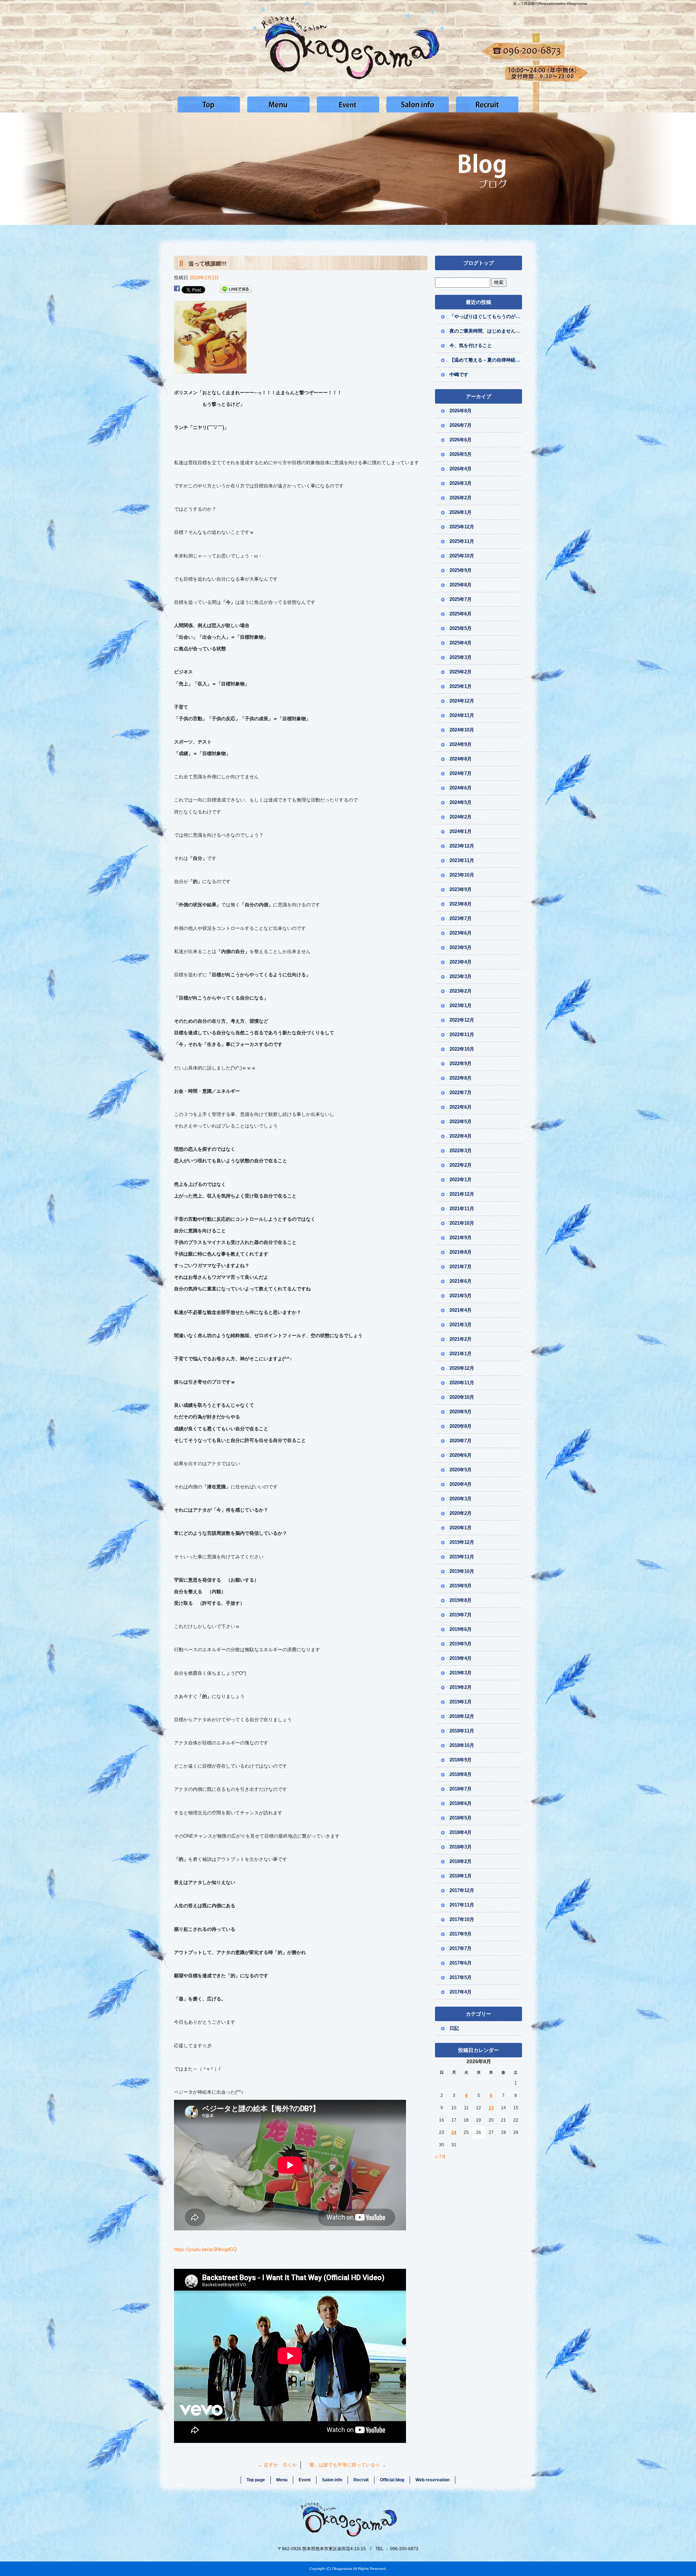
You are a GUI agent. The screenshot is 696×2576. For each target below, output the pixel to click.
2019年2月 (461, 1687)
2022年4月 (461, 1136)
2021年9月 (461, 1238)
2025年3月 (461, 657)
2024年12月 (462, 701)
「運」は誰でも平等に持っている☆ (345, 2465)
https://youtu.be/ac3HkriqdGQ (205, 2249)
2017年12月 (462, 1890)
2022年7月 (461, 1093)
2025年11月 (462, 541)
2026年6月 (461, 440)
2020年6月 (461, 1455)
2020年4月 (461, 1484)
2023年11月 (462, 860)
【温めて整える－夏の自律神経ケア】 (486, 360)
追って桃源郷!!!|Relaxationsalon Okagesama (550, 3)
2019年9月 (461, 1586)
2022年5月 (461, 1122)
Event (348, 104)
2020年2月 (461, 1513)
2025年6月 (461, 614)
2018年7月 (461, 1789)
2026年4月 (461, 469)
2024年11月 (462, 715)
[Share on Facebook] (177, 289)
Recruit (487, 104)
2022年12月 (462, 1020)
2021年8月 (461, 1252)
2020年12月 (462, 1368)
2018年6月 (461, 1803)
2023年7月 (461, 918)
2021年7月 (461, 1267)
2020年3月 (461, 1499)
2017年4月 (461, 1992)
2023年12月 (462, 846)
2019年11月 (462, 1557)
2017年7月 (461, 1948)
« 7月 (441, 2157)
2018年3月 (461, 1847)
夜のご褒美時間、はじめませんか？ (486, 331)
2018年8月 (461, 1774)
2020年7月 (461, 1441)
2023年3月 (461, 976)
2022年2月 (461, 1165)
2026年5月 (461, 454)
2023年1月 (461, 1005)
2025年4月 (461, 643)
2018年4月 (461, 1832)
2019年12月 (462, 1542)
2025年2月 (461, 672)
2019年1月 (461, 1702)
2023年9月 (461, 889)
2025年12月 (462, 527)
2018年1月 (461, 1876)
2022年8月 (461, 1078)
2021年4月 (461, 1310)
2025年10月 (462, 556)
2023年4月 (461, 962)
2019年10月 (462, 1571)
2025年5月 (461, 628)
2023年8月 (461, 904)
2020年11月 (462, 1383)
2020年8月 (461, 1426)
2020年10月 (462, 1397)
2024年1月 (461, 831)
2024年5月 (461, 802)
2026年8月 (461, 411)
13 (491, 2108)
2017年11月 (462, 1905)
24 (454, 2132)
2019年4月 (461, 1658)
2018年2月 (461, 1861)
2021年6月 (461, 1281)
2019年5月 (461, 1644)
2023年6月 (461, 933)
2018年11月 (462, 1731)
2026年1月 (461, 512)
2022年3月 (461, 1151)
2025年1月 (461, 686)
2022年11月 (462, 1034)
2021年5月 (461, 1296)
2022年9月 (461, 1064)
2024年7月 (461, 773)
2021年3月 (461, 1325)
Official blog (392, 2480)
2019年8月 (461, 1600)
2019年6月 (461, 1629)
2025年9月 (461, 570)
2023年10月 (462, 875)
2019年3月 (461, 1673)
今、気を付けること (471, 345)
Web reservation (432, 2480)
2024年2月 (461, 817)
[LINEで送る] (236, 289)
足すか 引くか (277, 2465)
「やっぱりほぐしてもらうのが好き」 (486, 316)
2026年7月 (461, 425)
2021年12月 (462, 1194)
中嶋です (459, 374)
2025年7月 (461, 599)
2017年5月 (461, 1977)
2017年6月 (461, 1963)
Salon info (418, 104)
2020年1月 (461, 1528)
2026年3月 (461, 483)
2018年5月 (461, 1818)
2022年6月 (461, 1107)
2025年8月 (461, 585)
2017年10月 (462, 1919)
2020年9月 (461, 1412)
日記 (454, 2028)
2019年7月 (461, 1615)
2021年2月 (461, 1339)
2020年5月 (461, 1470)
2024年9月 (461, 744)
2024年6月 (461, 788)
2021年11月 (462, 1209)
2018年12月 (462, 1716)
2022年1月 (461, 1180)
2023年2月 (461, 991)
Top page (209, 104)
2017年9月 (461, 1934)
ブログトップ (478, 263)
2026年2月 (461, 498)
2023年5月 (461, 947)
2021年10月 (462, 1223)
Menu (278, 104)
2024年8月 (461, 759)
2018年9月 (461, 1760)
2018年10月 (462, 1745)
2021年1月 (461, 1354)
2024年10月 (462, 730)
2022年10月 (462, 1049)
